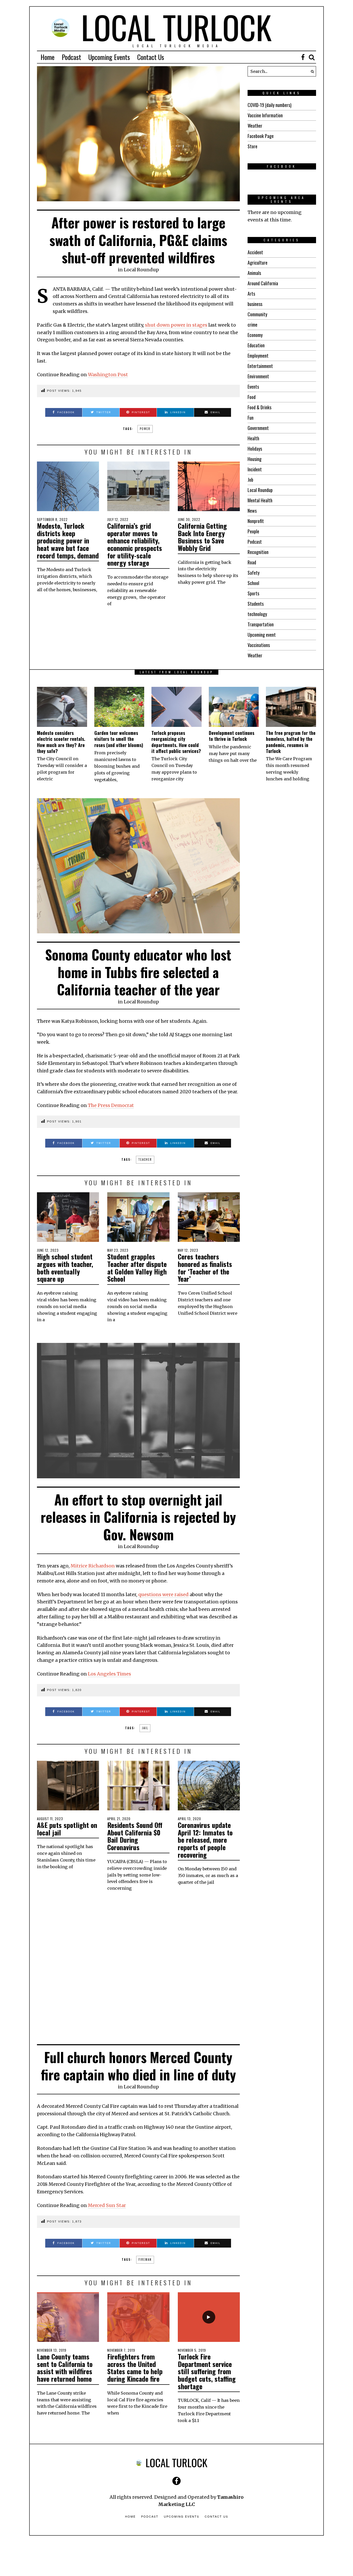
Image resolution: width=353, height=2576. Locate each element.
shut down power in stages (176, 325)
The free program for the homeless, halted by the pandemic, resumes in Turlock (291, 742)
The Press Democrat (111, 1105)
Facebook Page (261, 136)
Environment (258, 376)
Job (250, 480)
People (253, 531)
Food (252, 397)
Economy (255, 335)
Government (258, 428)
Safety (254, 573)
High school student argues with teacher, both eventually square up (65, 1268)
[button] (311, 71)
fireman (145, 2259)
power (145, 429)
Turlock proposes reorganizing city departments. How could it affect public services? (176, 742)
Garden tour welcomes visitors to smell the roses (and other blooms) (119, 739)
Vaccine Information (265, 115)
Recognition (258, 552)
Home (48, 57)
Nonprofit (256, 521)
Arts (251, 294)
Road (252, 562)
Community (257, 314)
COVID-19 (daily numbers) (270, 105)
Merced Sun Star (107, 2205)
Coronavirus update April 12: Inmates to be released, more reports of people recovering (205, 1840)
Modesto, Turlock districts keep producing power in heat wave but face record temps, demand (68, 540)
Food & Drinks (259, 407)
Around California (263, 283)
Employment (258, 356)
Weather (255, 126)
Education (256, 345)
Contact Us (151, 57)
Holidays (255, 449)
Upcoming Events (109, 57)
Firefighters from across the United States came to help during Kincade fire (135, 2368)
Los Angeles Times (109, 1674)
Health (253, 438)
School (253, 583)
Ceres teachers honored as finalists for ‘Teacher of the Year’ (205, 1268)
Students (256, 604)
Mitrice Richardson (93, 1566)
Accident (255, 252)
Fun (251, 418)
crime (252, 325)
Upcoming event (262, 635)
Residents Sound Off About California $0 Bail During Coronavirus (135, 1836)
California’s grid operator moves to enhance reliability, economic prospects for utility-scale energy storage (135, 544)
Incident (255, 469)
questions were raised (163, 1594)
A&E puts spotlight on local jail (67, 1829)
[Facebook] (303, 57)
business (255, 304)
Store (252, 146)
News (252, 511)
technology (257, 614)
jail (145, 1728)
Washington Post (108, 375)
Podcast (71, 57)
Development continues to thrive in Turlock (232, 736)
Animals (254, 273)
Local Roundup (141, 270)
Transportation (261, 624)
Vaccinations (259, 645)
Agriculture (258, 263)
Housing (255, 459)
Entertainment (260, 366)
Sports (253, 593)
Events (253, 387)
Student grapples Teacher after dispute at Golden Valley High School (137, 1268)
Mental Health (260, 500)
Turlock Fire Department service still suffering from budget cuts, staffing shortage (207, 2371)
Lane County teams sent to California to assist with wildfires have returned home (65, 2368)
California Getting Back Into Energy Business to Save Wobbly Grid (202, 537)
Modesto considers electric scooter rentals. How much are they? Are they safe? (61, 742)
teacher (145, 1159)
